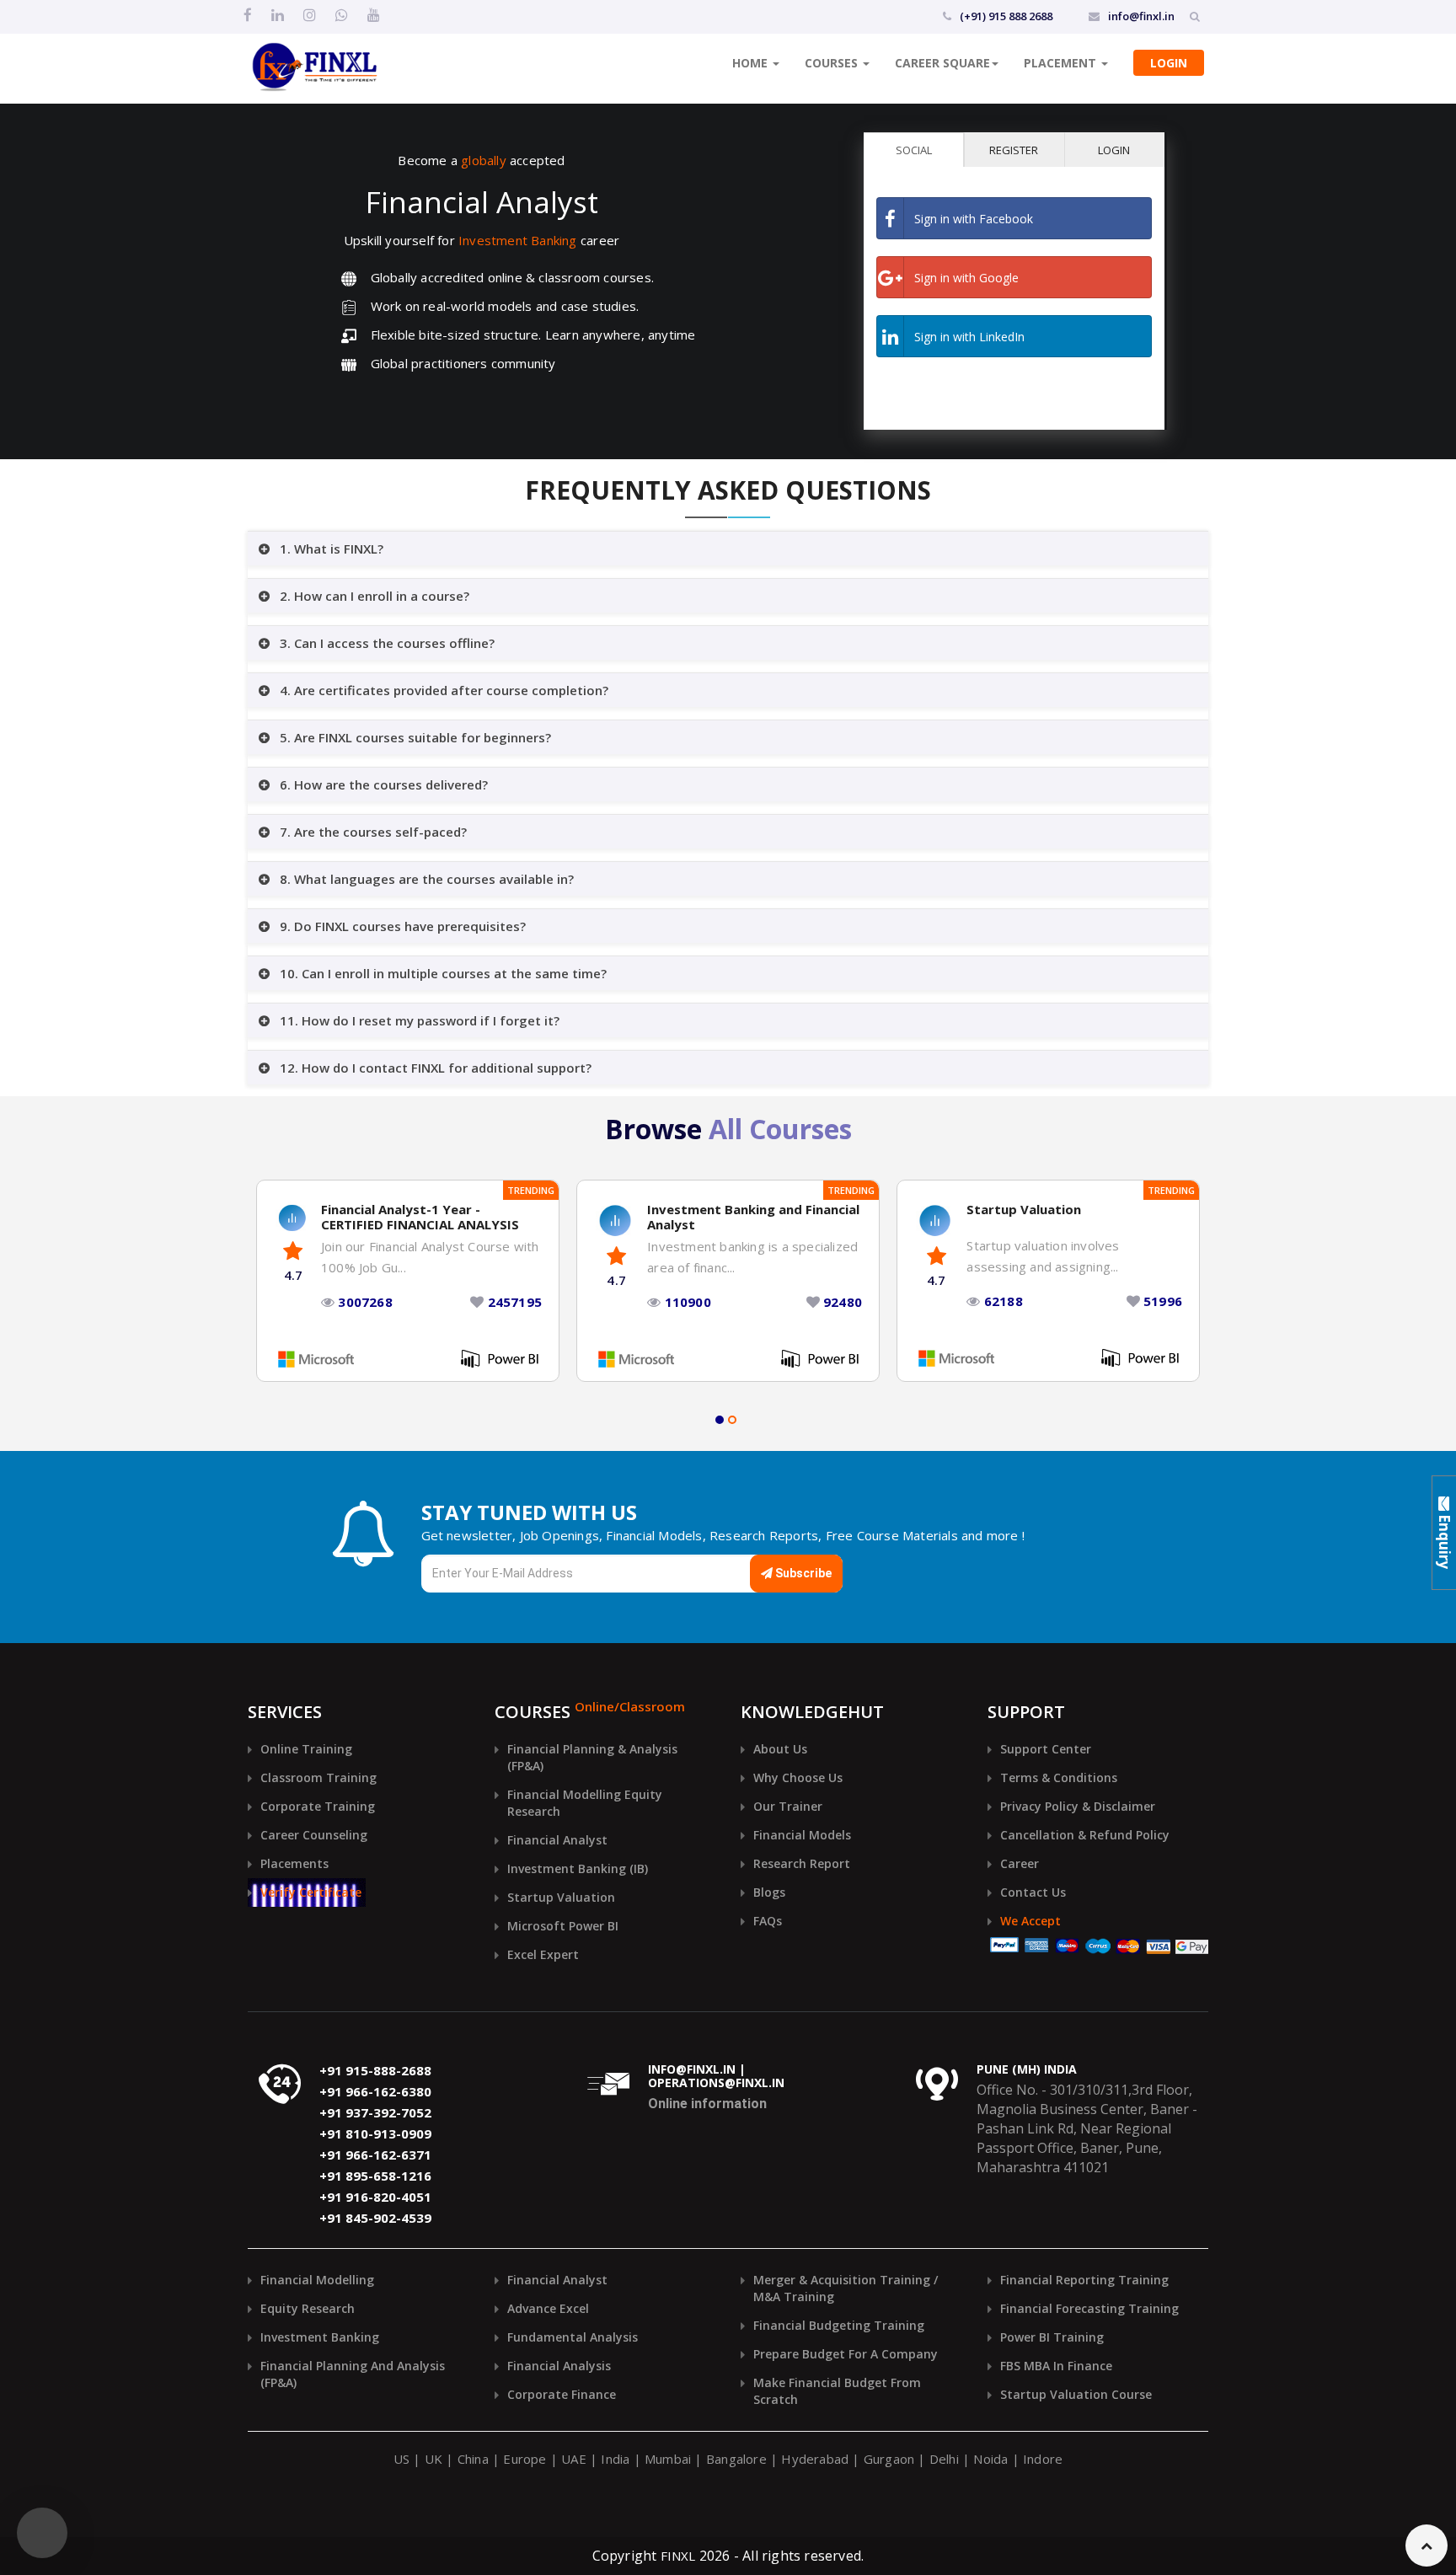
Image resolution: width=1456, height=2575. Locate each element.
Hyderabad (815, 2459)
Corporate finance (562, 2394)
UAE (574, 2459)
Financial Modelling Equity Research (585, 1803)
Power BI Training (1052, 2337)
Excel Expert (543, 1954)
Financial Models (802, 1835)
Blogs (769, 1892)
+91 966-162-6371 (375, 2155)
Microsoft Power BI (563, 1926)
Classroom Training (318, 1777)
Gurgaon (889, 2459)
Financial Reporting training (1084, 2280)
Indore (1043, 2459)
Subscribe (802, 1573)
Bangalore (736, 2459)
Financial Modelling (317, 2280)
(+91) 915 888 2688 (1006, 16)
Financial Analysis (559, 2366)
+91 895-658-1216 (375, 2176)
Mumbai (668, 2459)
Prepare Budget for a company (846, 2354)
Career (1020, 1863)
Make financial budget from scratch (837, 2391)
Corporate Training (318, 1806)
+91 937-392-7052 (375, 2113)
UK (434, 2459)
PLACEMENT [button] (1062, 63)
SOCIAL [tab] (914, 150)
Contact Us (1033, 1892)
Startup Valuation (561, 1897)
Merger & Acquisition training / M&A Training (846, 2288)
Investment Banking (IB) (578, 1868)
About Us (780, 1749)
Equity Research (308, 2308)
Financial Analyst (557, 1840)
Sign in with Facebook (974, 219)
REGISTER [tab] (1014, 150)
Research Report (802, 1863)
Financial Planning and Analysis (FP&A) (353, 2374)
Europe (525, 2459)
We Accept (1030, 1921)
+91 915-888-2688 (375, 2071)
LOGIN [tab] (1114, 150)
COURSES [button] (833, 63)
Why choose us (798, 1777)
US (401, 2459)
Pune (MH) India (1027, 2070)
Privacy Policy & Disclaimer (1078, 1806)
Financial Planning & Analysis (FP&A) (592, 1757)
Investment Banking (320, 2337)
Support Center (1046, 1749)
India (615, 2459)
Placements (294, 1863)
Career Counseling (314, 1835)
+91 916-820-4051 (375, 2197)
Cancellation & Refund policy (1085, 1835)
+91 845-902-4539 (375, 2218)
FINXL (678, 2556)
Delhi (944, 2459)
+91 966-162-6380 (375, 2092)
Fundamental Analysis (573, 2337)
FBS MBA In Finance (1056, 2366)
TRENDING (531, 1190)
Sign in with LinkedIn (969, 337)
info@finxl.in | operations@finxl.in (716, 2077)
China (473, 2459)
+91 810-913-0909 (375, 2134)
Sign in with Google (966, 278)
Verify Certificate (311, 1892)
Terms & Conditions (1059, 1777)
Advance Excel (548, 2308)
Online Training (306, 1749)
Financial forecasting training (1089, 2308)
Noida (990, 2459)
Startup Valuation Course (1076, 2394)
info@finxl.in (1141, 16)
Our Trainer (788, 1806)
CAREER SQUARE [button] (942, 63)
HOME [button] (752, 63)
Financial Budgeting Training (839, 2325)
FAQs (768, 1921)
